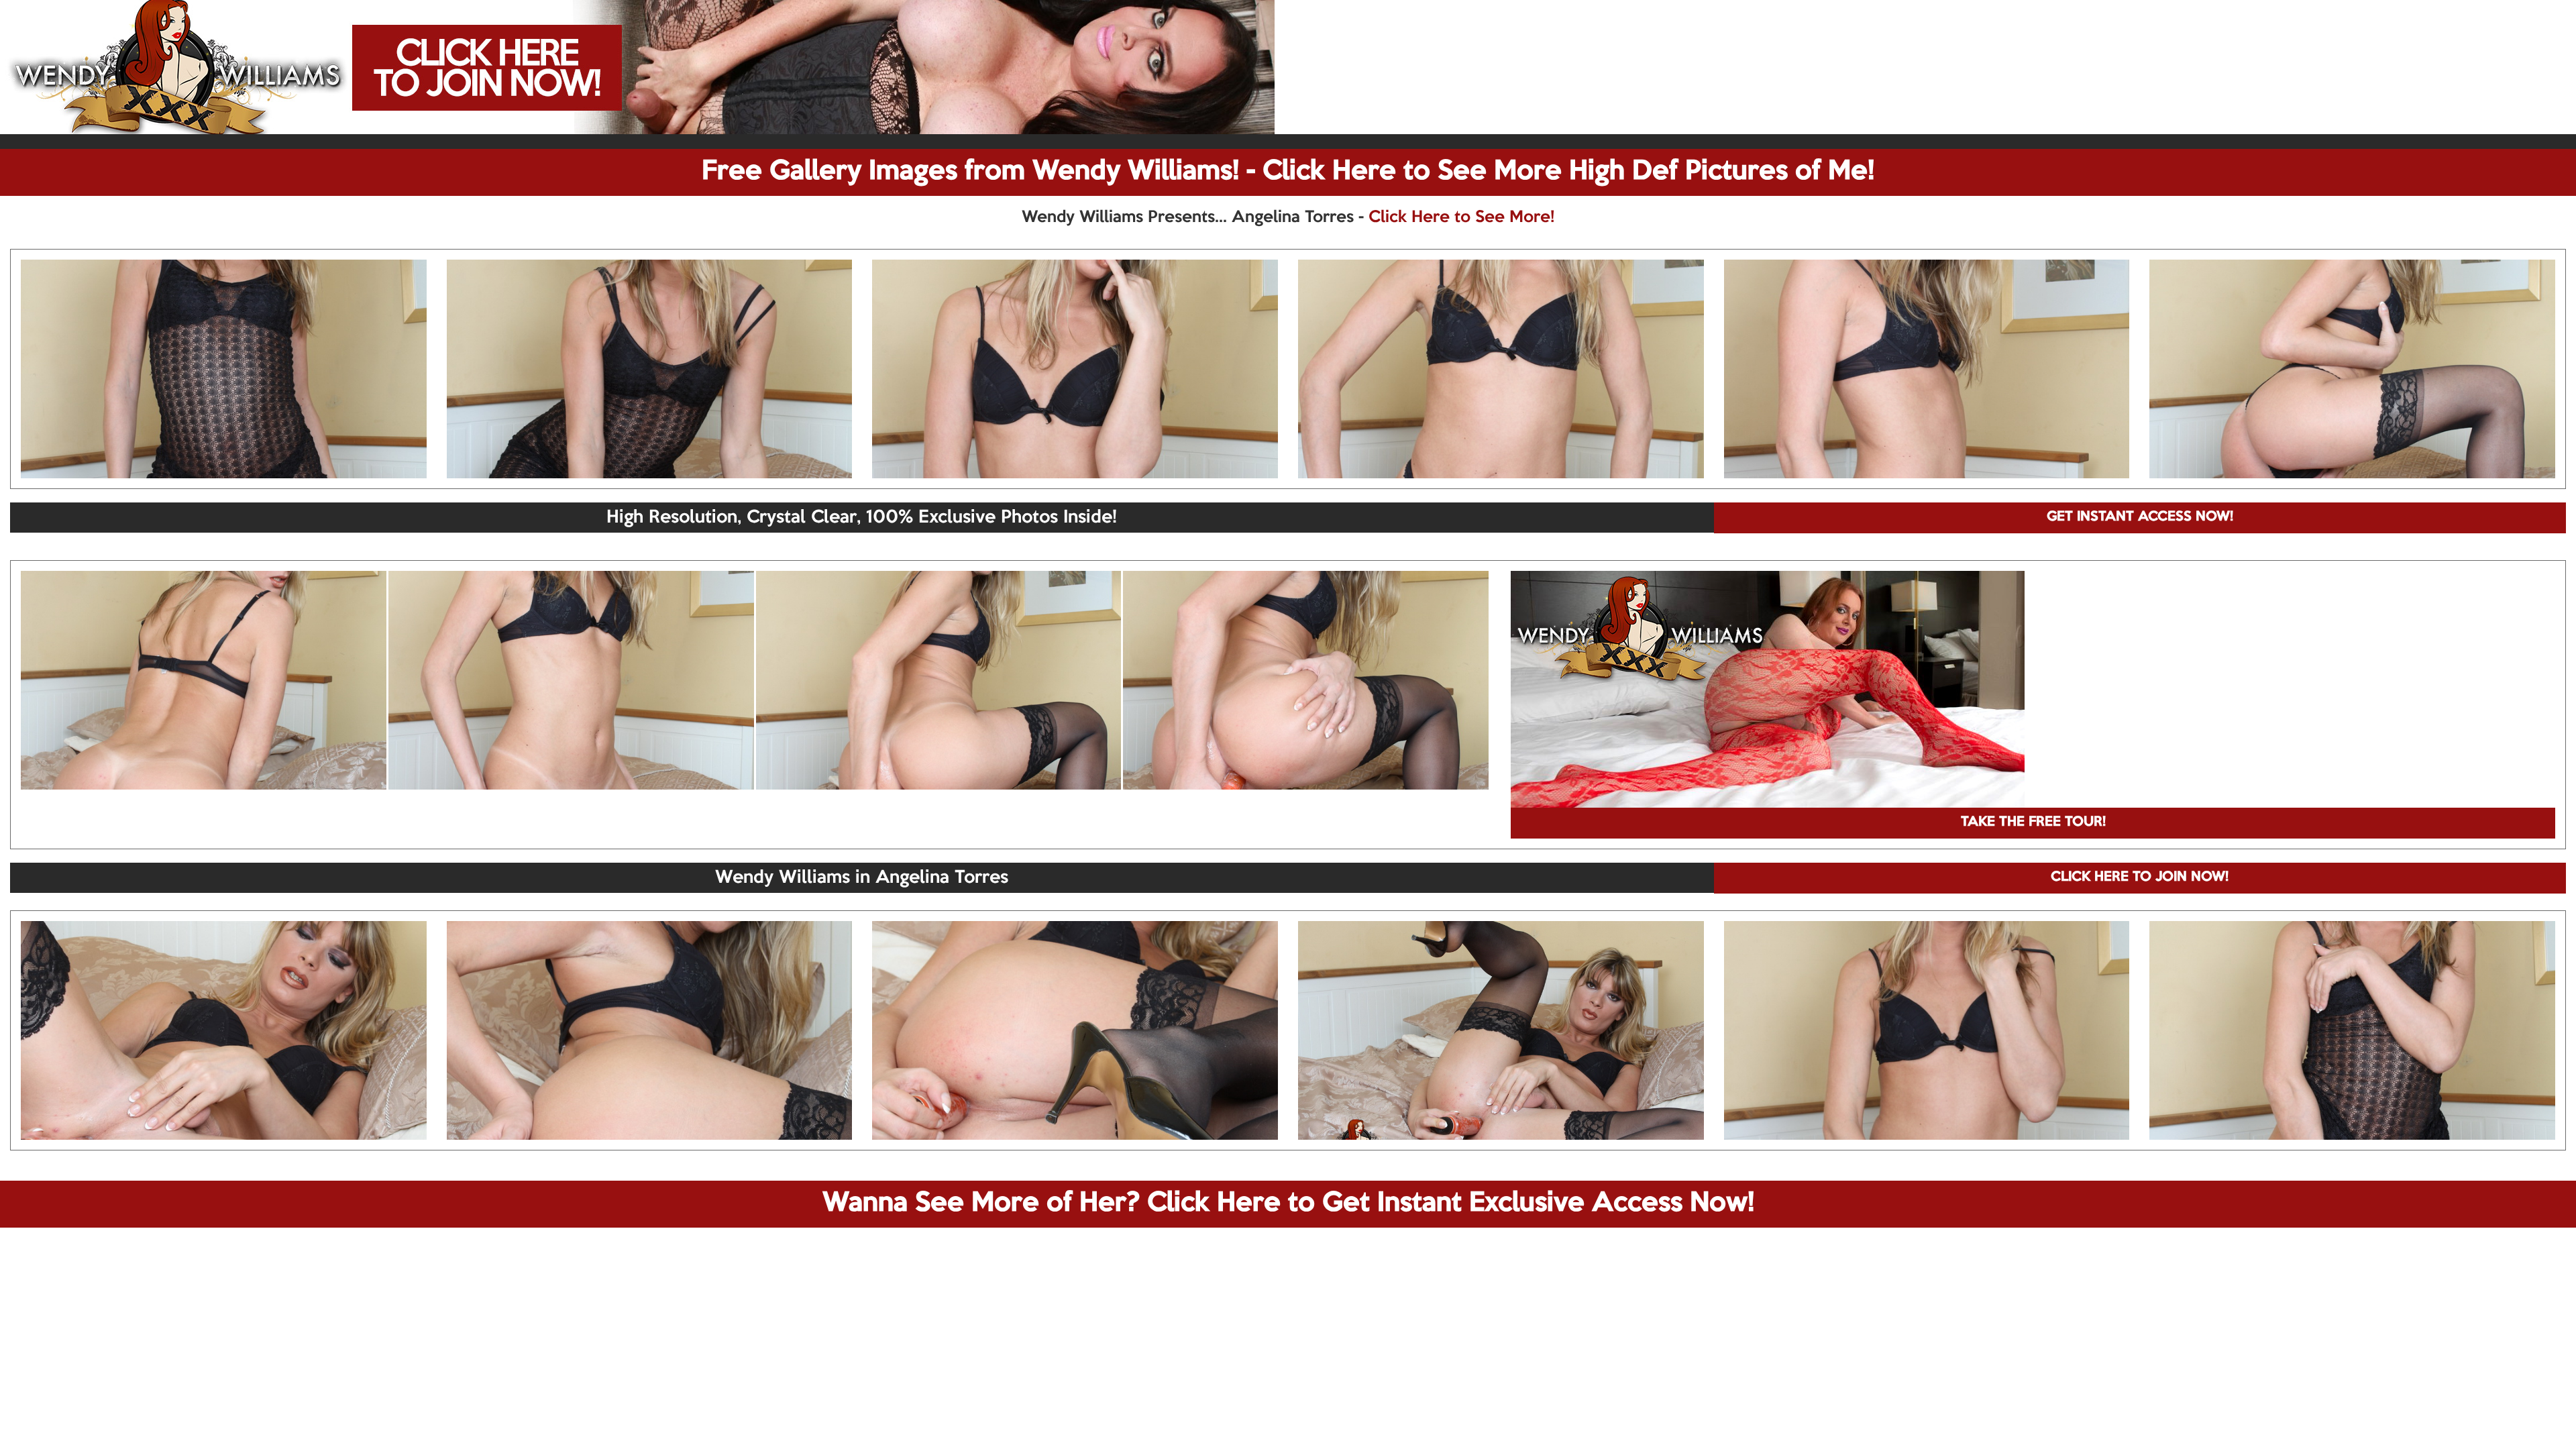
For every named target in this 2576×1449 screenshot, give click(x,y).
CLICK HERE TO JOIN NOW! (2140, 877)
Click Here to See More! (1461, 217)
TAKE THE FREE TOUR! (2033, 822)
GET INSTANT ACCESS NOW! (2140, 517)
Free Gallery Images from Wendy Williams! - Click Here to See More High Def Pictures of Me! (1288, 172)
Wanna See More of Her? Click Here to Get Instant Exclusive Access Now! (1288, 1203)
